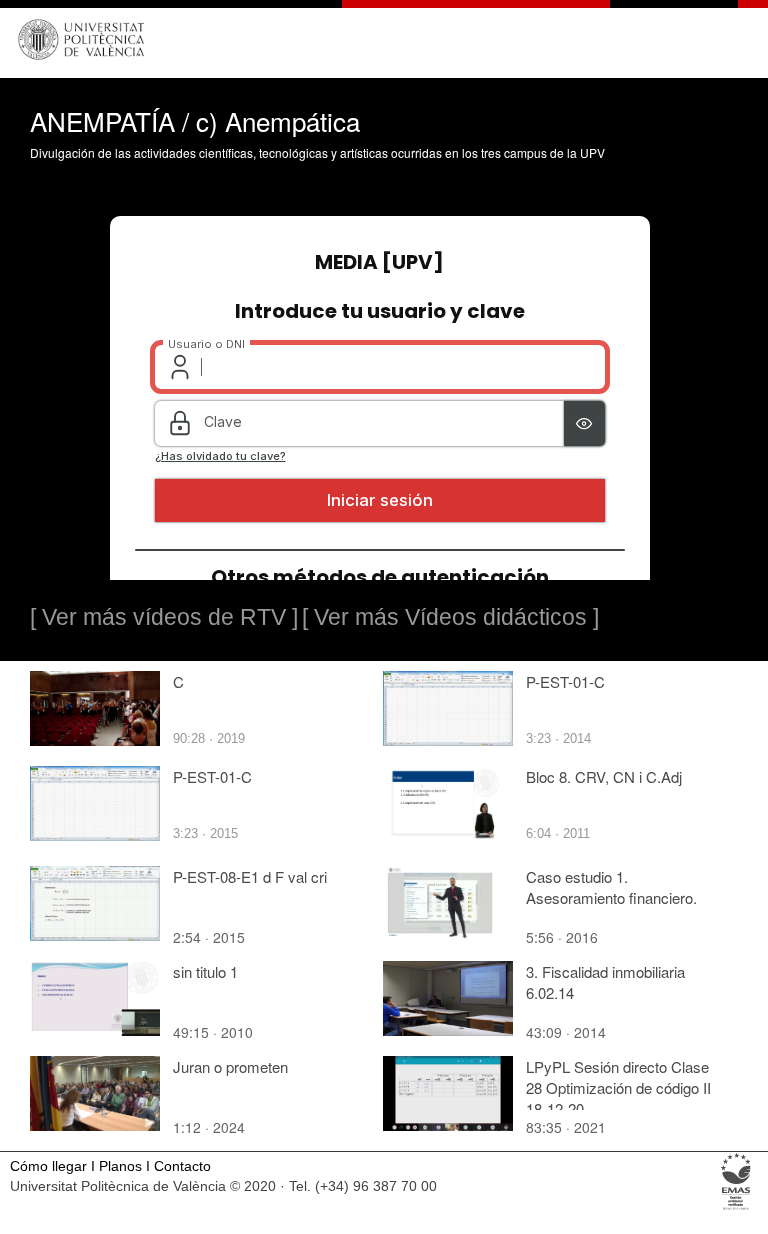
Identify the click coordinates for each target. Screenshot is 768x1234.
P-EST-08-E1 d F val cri (250, 876)
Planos (120, 1166)
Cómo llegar (48, 1166)
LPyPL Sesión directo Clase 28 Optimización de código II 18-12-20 (618, 1087)
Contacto (182, 1166)
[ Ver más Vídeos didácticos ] (450, 617)
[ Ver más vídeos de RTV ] (164, 617)
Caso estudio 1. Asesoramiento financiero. (611, 887)
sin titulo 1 (205, 971)
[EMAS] (736, 1208)
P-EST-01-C (565, 681)
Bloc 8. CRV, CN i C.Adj (604, 776)
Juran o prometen (230, 1066)
